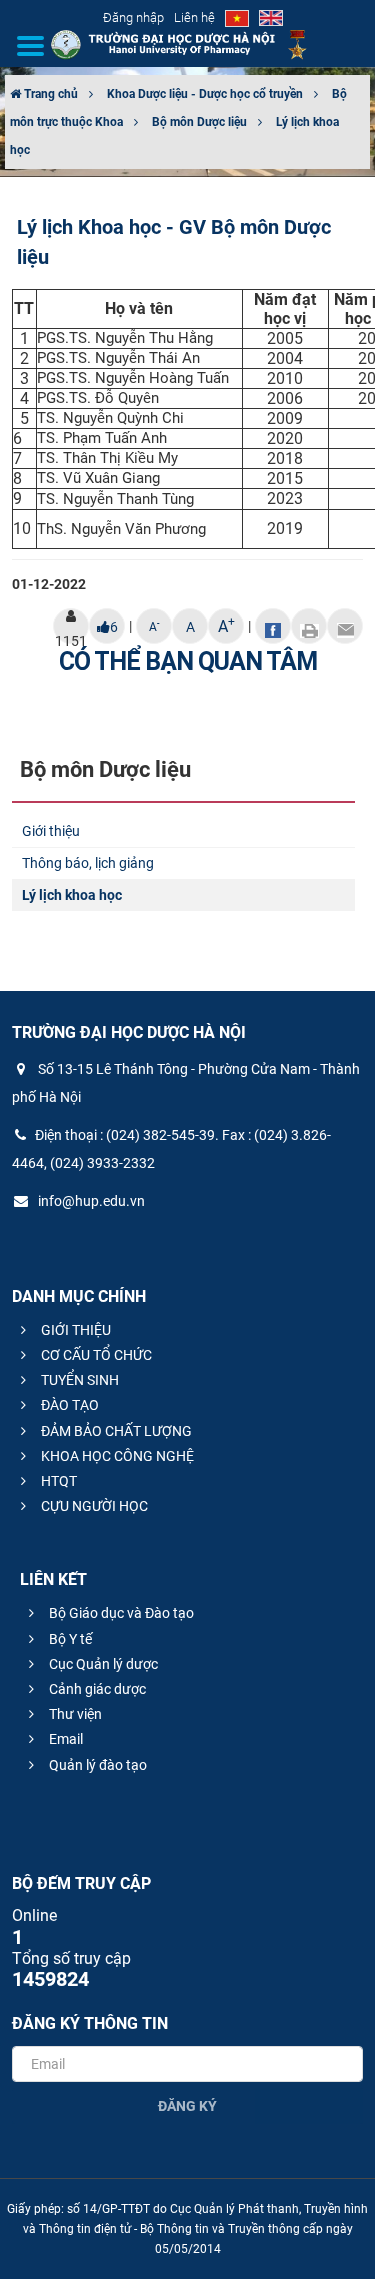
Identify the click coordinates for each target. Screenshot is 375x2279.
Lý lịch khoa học (72, 895)
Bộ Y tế (69, 1639)
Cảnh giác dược (96, 1689)
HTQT (57, 1481)
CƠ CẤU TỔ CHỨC (95, 1355)
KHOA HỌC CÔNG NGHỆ (116, 1456)
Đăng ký (187, 2106)
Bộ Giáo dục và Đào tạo (120, 1613)
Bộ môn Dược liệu (199, 122)
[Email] (345, 626)
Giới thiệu (51, 831)
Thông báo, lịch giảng (88, 863)
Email (64, 1739)
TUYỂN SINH (78, 1380)
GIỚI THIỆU (74, 1330)
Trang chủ (49, 94)
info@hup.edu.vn (90, 1201)
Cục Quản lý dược (102, 1664)
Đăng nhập (133, 17)
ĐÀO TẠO (68, 1405)
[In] (309, 626)
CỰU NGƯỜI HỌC (93, 1506)
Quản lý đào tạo (96, 1765)
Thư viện (74, 1714)
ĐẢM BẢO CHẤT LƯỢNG (115, 1431)
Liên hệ (194, 17)
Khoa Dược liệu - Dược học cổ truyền (205, 94)
